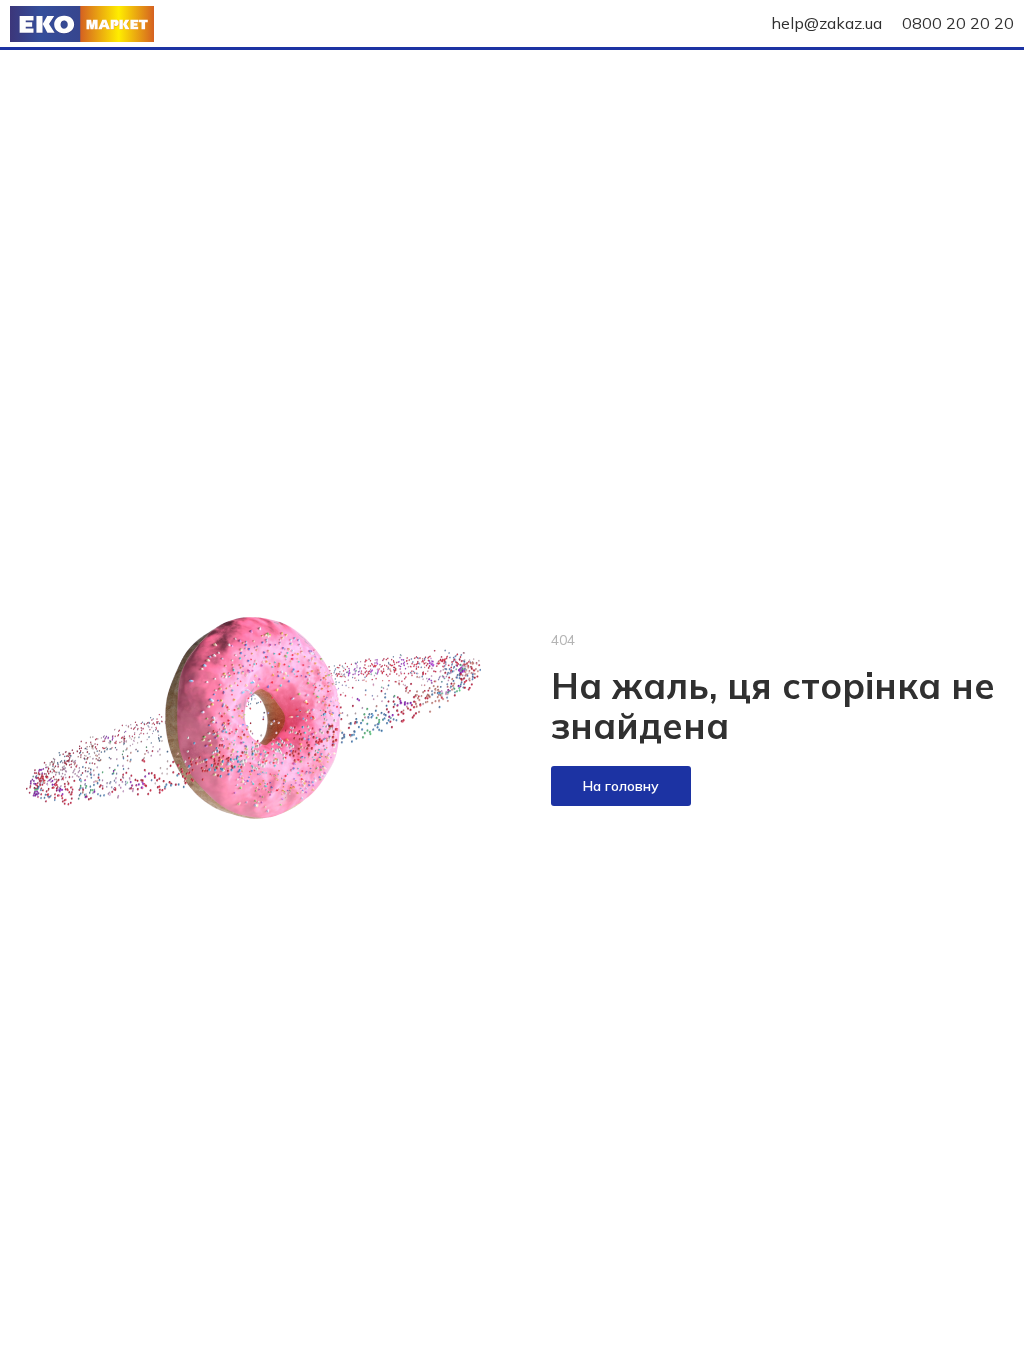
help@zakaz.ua (826, 23)
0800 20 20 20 (958, 23)
